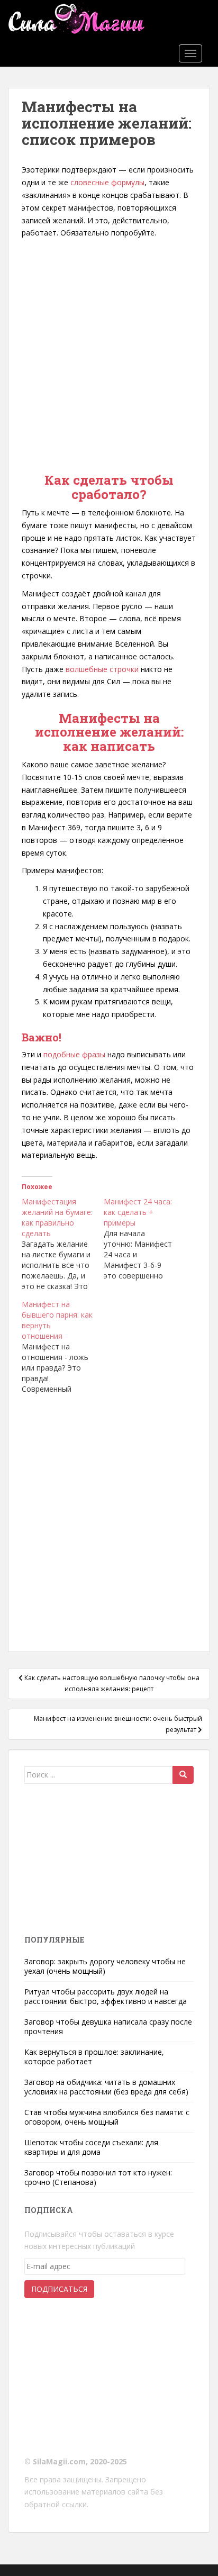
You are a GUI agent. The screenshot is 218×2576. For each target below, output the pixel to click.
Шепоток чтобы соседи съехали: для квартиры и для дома (91, 2147)
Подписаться (59, 2289)
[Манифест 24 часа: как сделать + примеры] (145, 1239)
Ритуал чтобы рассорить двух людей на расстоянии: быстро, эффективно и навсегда (106, 1996)
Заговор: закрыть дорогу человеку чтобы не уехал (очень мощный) (105, 1966)
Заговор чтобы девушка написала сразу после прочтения (108, 2026)
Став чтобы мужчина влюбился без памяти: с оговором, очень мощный (107, 2117)
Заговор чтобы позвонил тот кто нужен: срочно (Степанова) (98, 2177)
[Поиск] (183, 1775)
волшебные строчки (102, 669)
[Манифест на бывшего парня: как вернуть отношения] (63, 1347)
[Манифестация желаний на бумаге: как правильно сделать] (63, 1244)
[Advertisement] (109, 353)
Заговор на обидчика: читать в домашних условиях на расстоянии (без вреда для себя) (106, 2087)
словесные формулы (107, 182)
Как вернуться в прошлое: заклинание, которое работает (94, 2057)
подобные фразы (74, 1054)
